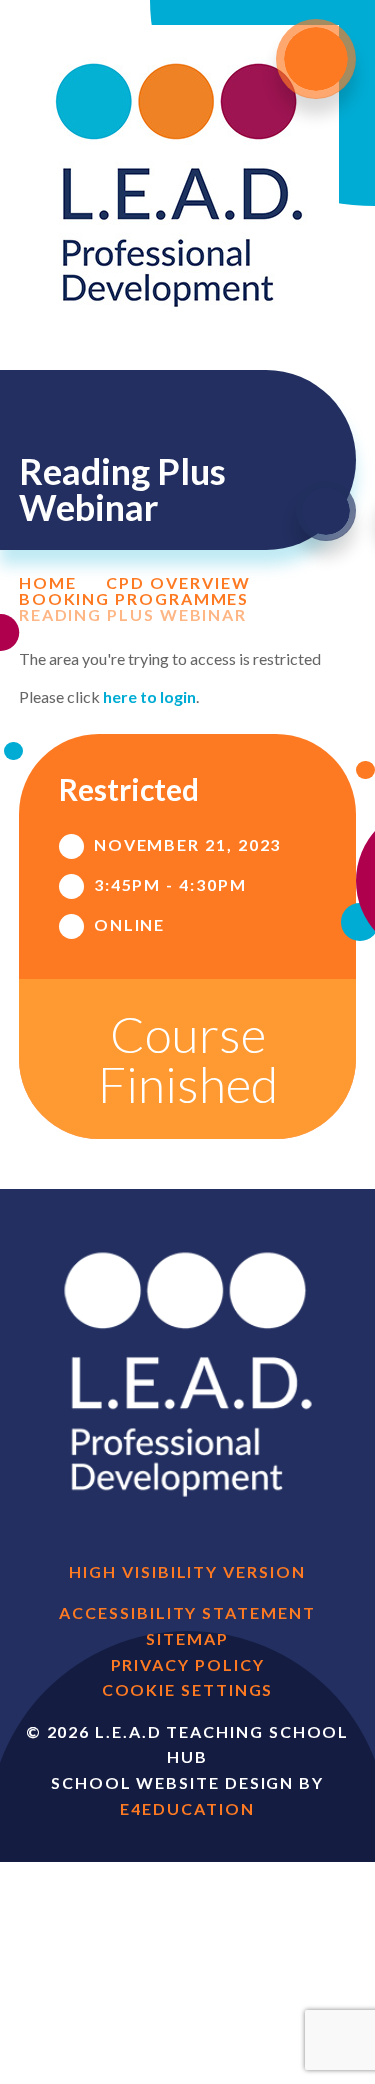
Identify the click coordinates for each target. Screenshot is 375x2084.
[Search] (326, 511)
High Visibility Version (187, 1571)
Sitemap (187, 1638)
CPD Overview (178, 583)
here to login (149, 696)
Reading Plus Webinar (133, 615)
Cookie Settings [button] (188, 1689)
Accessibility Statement (187, 1612)
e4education (187, 1808)
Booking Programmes (134, 599)
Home (48, 583)
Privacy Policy (188, 1664)
